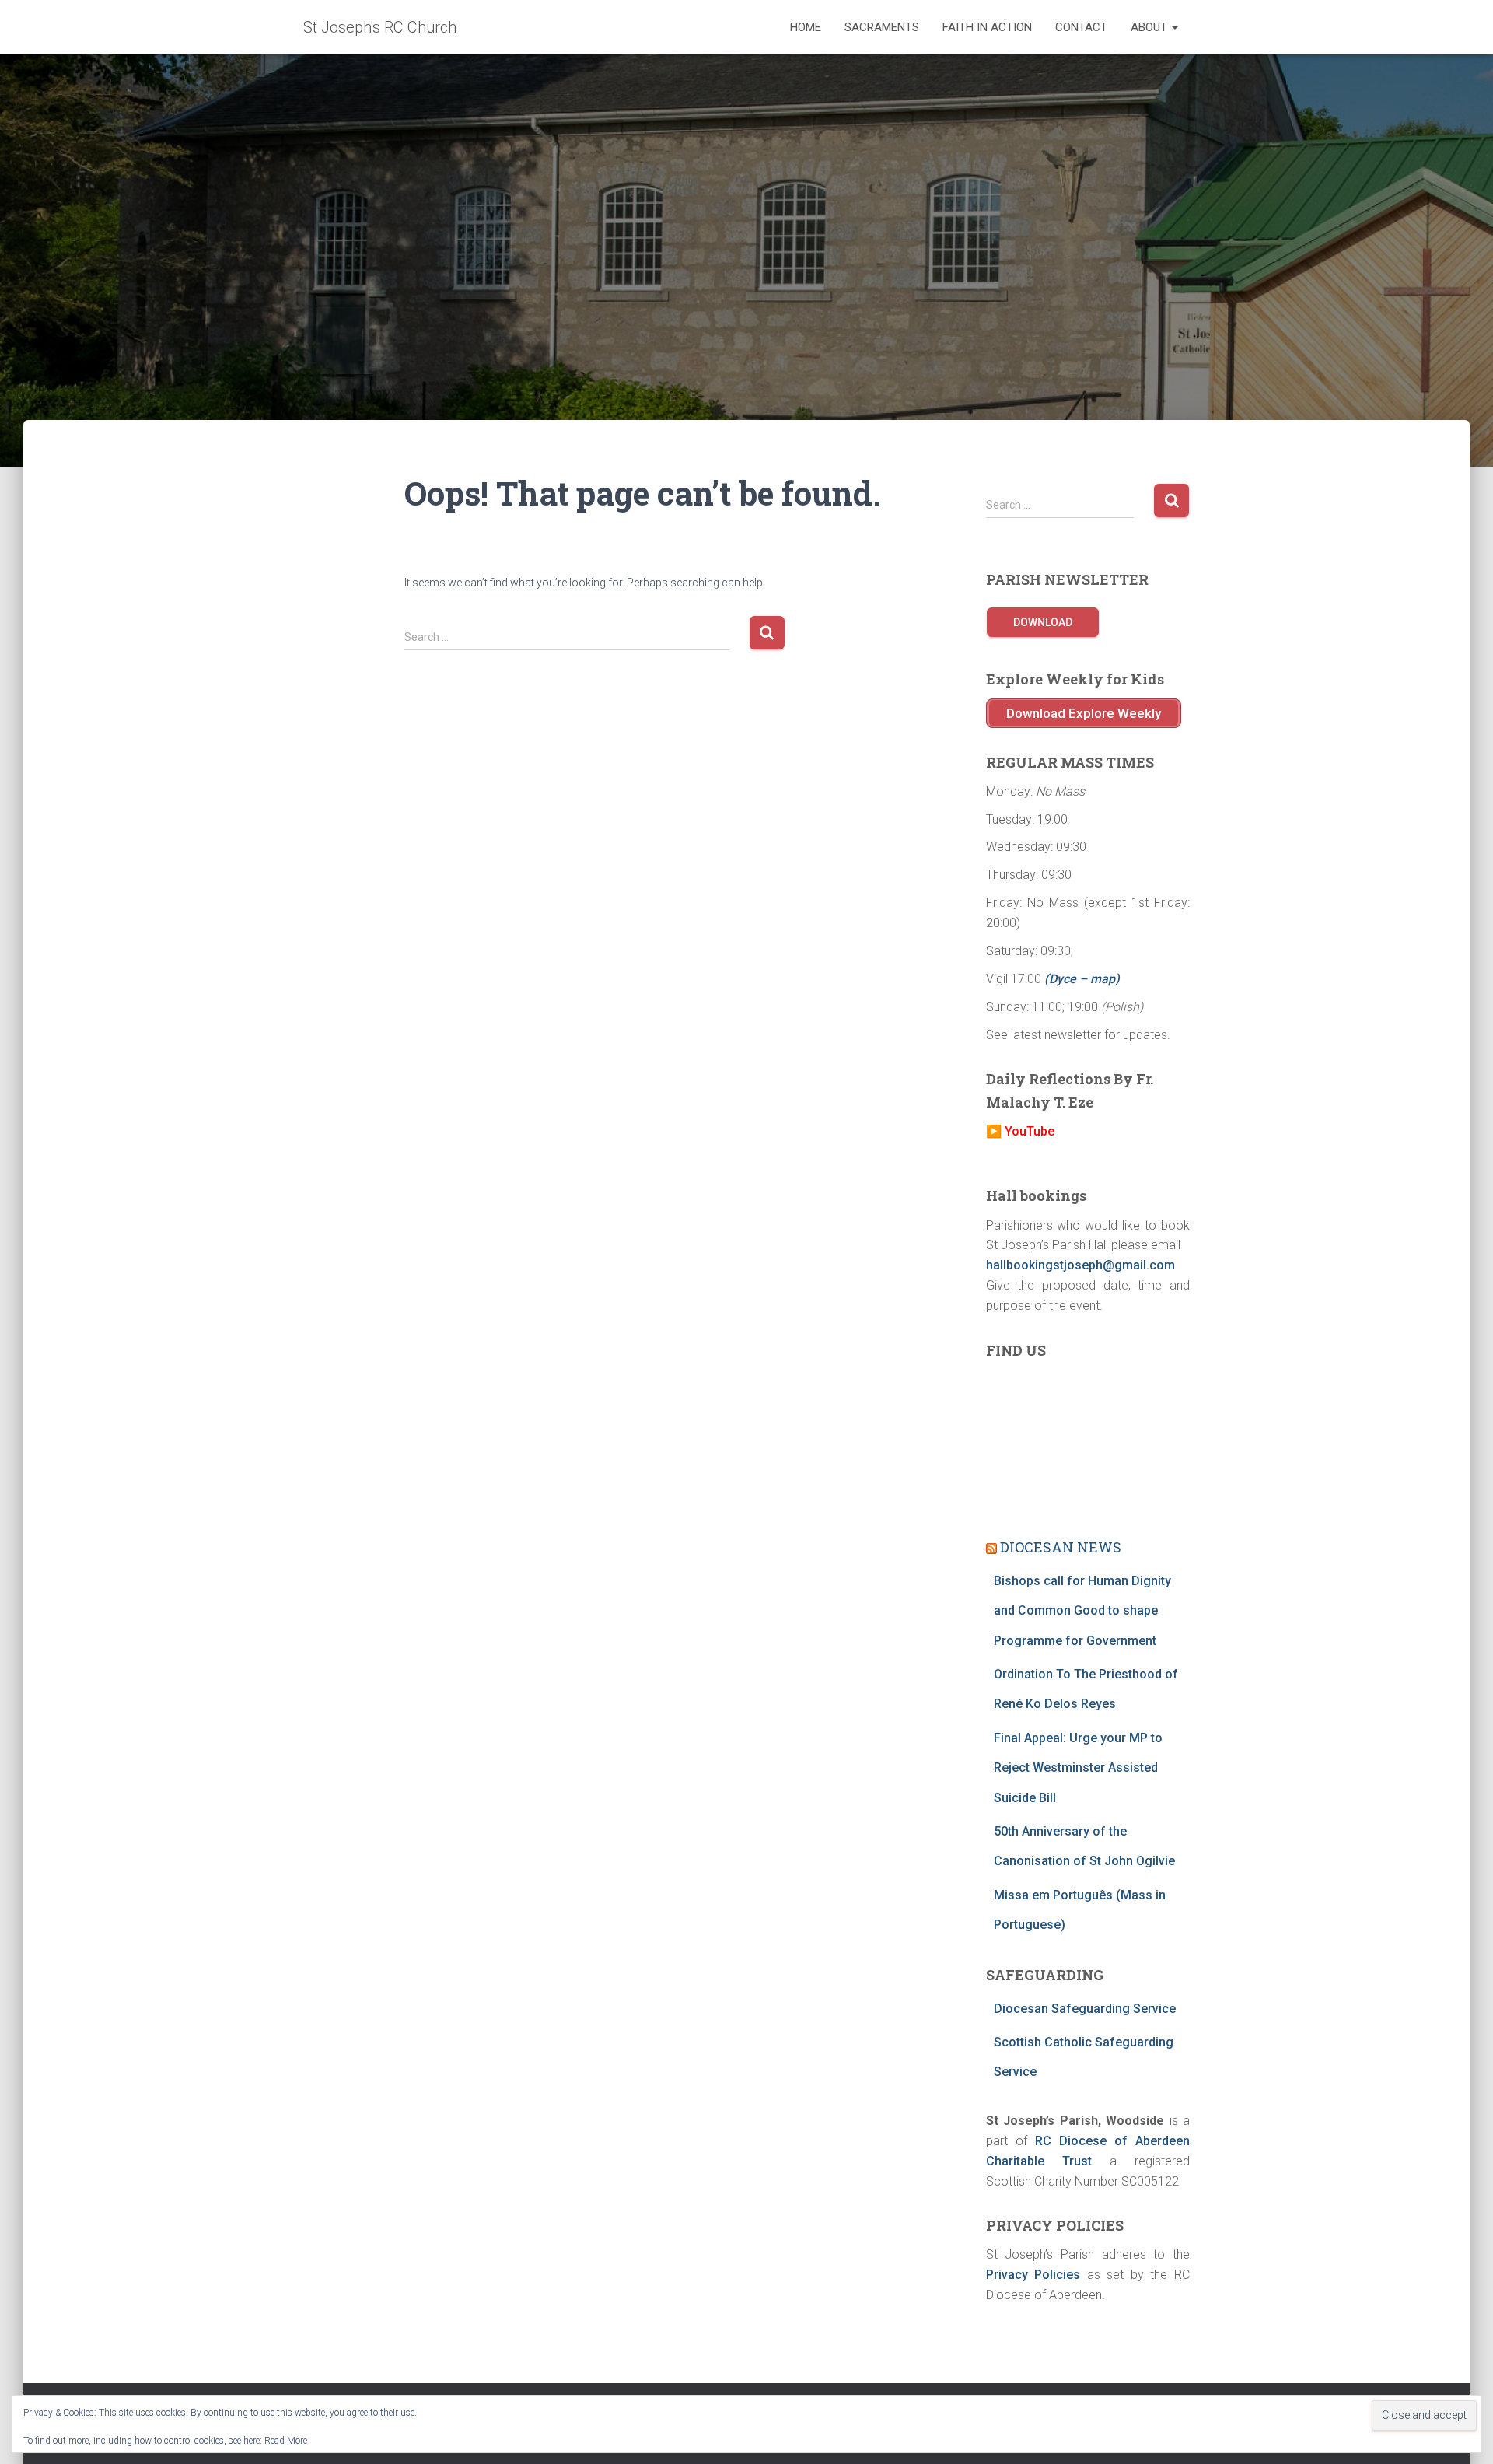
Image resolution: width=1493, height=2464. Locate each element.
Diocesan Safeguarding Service (1085, 2009)
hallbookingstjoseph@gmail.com (1080, 1265)
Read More (286, 2441)
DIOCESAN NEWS (1061, 1547)
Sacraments (882, 27)
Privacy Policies (1033, 2275)
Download (1043, 622)
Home (806, 27)
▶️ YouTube (1020, 1131)
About (1150, 27)
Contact (1081, 27)
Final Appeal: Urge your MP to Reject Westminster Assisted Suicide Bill (1078, 1768)
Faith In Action (987, 27)
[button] (1174, 27)
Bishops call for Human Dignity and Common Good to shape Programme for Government (1082, 1611)
